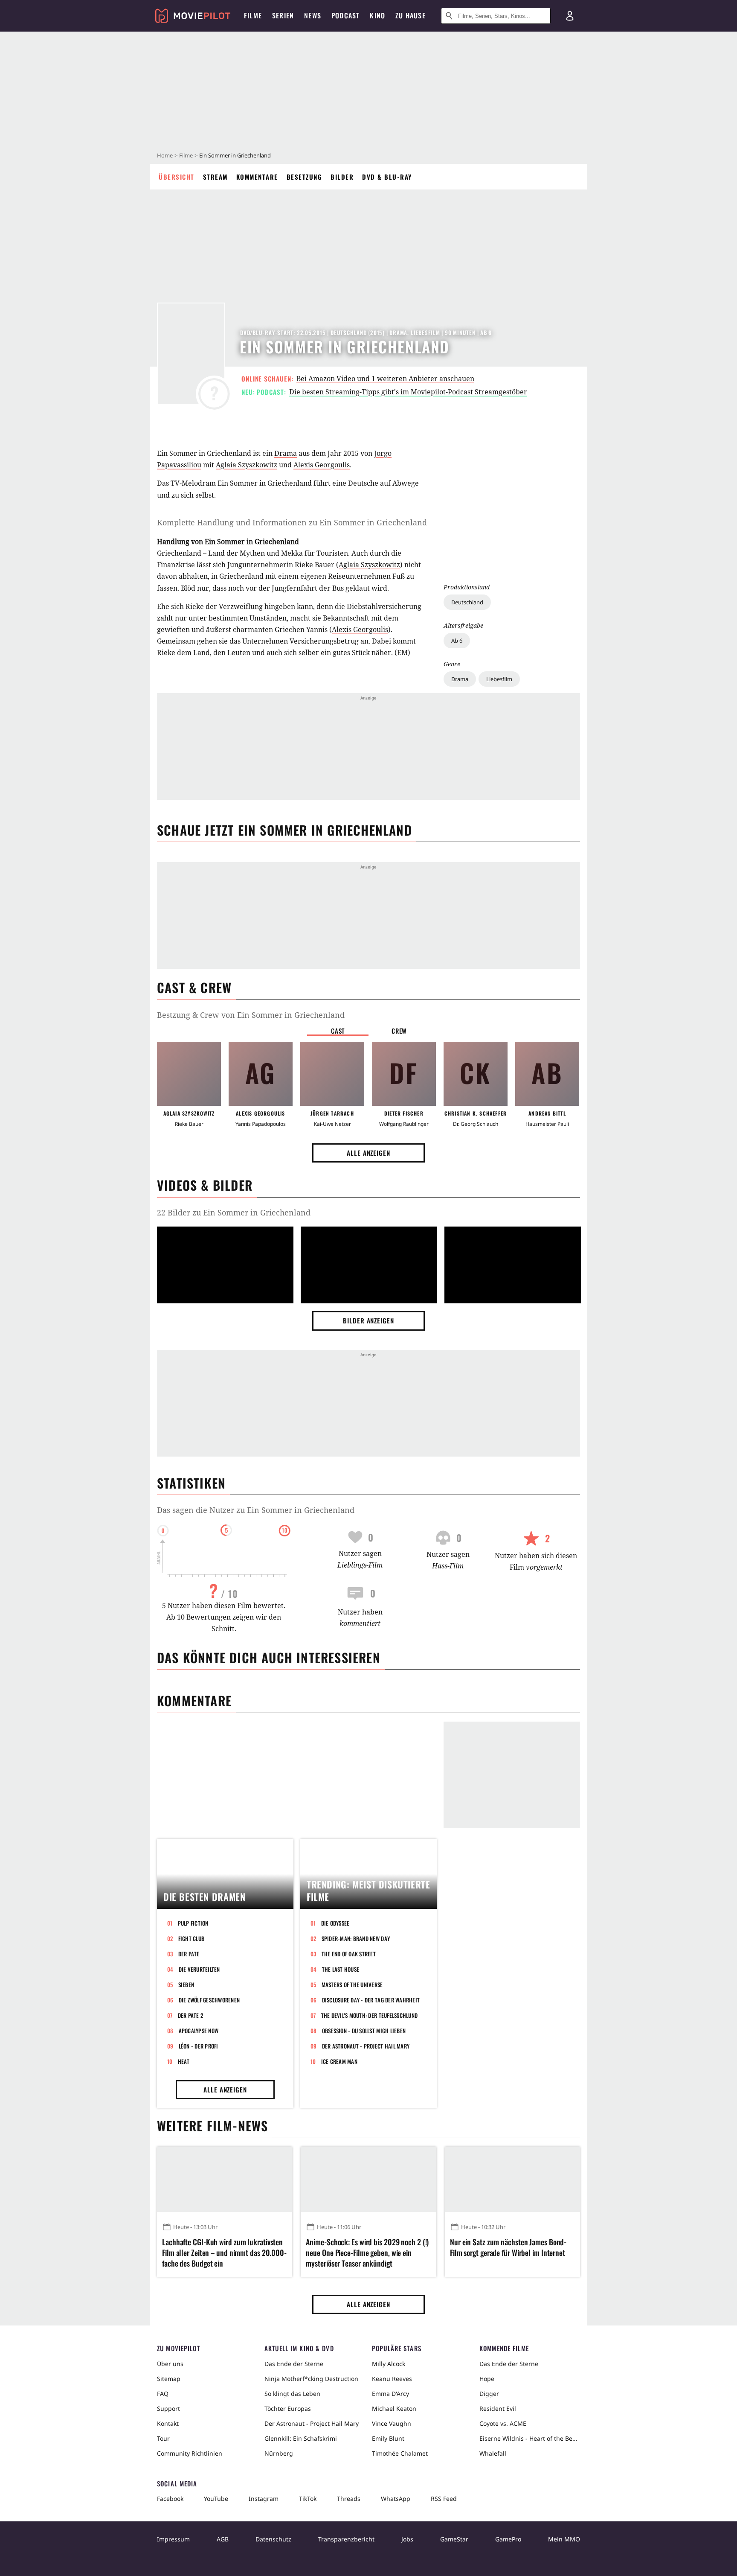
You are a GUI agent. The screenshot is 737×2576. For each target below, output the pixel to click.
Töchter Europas (288, 2408)
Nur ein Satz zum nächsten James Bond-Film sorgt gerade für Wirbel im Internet (508, 2247)
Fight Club (192, 1938)
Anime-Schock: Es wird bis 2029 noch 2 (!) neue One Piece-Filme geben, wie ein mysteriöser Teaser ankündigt (367, 2253)
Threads (349, 2499)
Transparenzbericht (346, 2539)
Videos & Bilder (205, 1185)
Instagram (264, 2499)
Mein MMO (564, 2539)
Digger (489, 2394)
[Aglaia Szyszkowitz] (189, 1074)
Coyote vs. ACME (503, 2423)
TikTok (308, 2499)
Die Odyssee (335, 1923)
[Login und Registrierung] (570, 16)
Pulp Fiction (193, 1923)
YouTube (216, 2499)
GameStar (454, 2539)
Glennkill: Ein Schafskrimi (301, 2438)
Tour (163, 2438)
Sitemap (169, 2379)
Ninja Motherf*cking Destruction (311, 2379)
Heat (184, 2061)
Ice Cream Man (339, 2061)
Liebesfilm (499, 679)
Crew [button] (399, 1031)
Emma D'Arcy (390, 2394)
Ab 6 (457, 641)
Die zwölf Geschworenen (209, 2000)
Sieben (186, 1984)
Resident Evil (498, 2408)
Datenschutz (273, 2539)
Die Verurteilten (199, 1969)
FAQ (163, 2394)
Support (168, 2408)
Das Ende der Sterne (294, 2364)
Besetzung (305, 177)
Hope (487, 2379)
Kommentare (257, 177)
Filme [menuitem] (253, 15)
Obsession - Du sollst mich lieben (364, 2031)
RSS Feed (444, 2499)
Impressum (173, 2539)
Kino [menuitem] (377, 15)
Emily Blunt (388, 2438)
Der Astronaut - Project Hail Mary (366, 2046)
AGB (223, 2539)
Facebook (170, 2499)
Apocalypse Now (199, 2031)
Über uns (170, 2364)
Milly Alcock (389, 2364)
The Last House (341, 1969)
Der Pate (189, 1954)
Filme (186, 155)
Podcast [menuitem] (345, 15)
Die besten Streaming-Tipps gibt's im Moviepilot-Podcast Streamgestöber (408, 392)
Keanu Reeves (392, 2379)
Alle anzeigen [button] (368, 1153)
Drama (460, 679)
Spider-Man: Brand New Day (356, 1938)
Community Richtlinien (190, 2453)
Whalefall (493, 2453)
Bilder (342, 177)
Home (165, 155)
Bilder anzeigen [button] (368, 1320)
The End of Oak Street (349, 1954)
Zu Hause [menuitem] (411, 15)
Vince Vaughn (392, 2423)
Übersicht (177, 177)
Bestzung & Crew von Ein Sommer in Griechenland (251, 1015)
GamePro (508, 2539)
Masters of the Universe (352, 1984)
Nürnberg (279, 2453)
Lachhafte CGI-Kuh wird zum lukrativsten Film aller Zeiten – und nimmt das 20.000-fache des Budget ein (224, 2253)
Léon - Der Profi (199, 2046)
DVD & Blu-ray (387, 177)
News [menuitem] (313, 15)
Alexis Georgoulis (322, 465)
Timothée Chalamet (400, 2453)
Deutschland (467, 602)
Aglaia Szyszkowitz (247, 465)
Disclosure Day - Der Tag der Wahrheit (371, 2000)
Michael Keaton (394, 2408)
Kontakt (168, 2423)
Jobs (407, 2539)
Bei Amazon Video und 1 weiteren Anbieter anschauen (385, 379)
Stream (215, 177)
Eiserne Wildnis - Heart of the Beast (530, 2438)
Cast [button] (338, 1031)
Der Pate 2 (191, 2015)
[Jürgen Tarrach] (332, 1074)
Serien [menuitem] (283, 15)
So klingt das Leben (292, 2394)
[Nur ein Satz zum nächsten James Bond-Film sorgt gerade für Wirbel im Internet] (512, 2179)
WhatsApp (396, 2499)
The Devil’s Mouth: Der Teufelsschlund (370, 2015)
